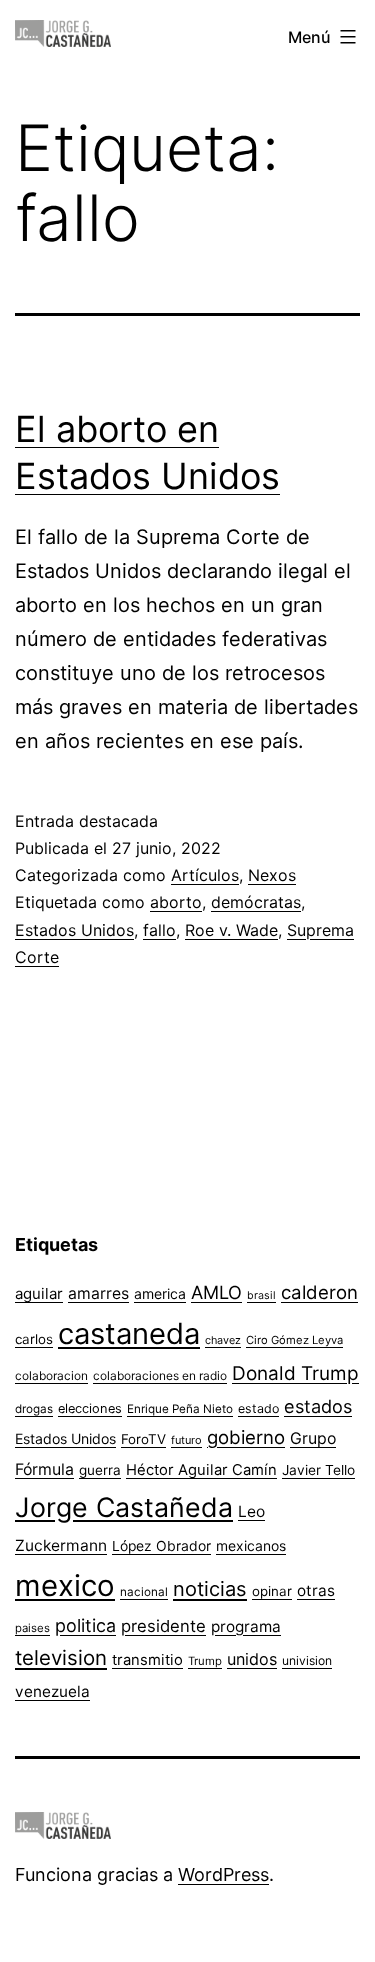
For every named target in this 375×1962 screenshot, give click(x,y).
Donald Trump (295, 1373)
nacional (144, 1592)
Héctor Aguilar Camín (201, 1470)
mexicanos (251, 1546)
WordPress (223, 1874)
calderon (319, 1292)
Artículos (205, 875)
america (160, 1293)
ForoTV (143, 1439)
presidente (163, 1626)
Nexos (272, 875)
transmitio (147, 1660)
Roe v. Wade (231, 930)
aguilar (39, 1293)
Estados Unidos (74, 930)
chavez (223, 1340)
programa (246, 1626)
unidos (252, 1659)
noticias (210, 1589)
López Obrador (161, 1546)
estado (258, 1408)
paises (32, 1628)
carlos (34, 1339)
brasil (261, 1295)
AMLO (216, 1292)
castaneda (129, 1333)
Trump (205, 1661)
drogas (34, 1409)
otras (316, 1590)
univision (307, 1660)
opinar (272, 1591)
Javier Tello (318, 1470)
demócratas (256, 902)
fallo (159, 930)
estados (318, 1406)
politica (85, 1625)
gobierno (246, 1437)
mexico (65, 1585)
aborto (176, 902)
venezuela (52, 1691)
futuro (186, 1440)
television (61, 1657)
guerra (100, 1470)
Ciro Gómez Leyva (294, 1340)
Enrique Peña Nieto (180, 1409)
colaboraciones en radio (160, 1375)
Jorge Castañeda (124, 1507)
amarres (98, 1293)
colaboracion (51, 1375)
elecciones (90, 1408)
